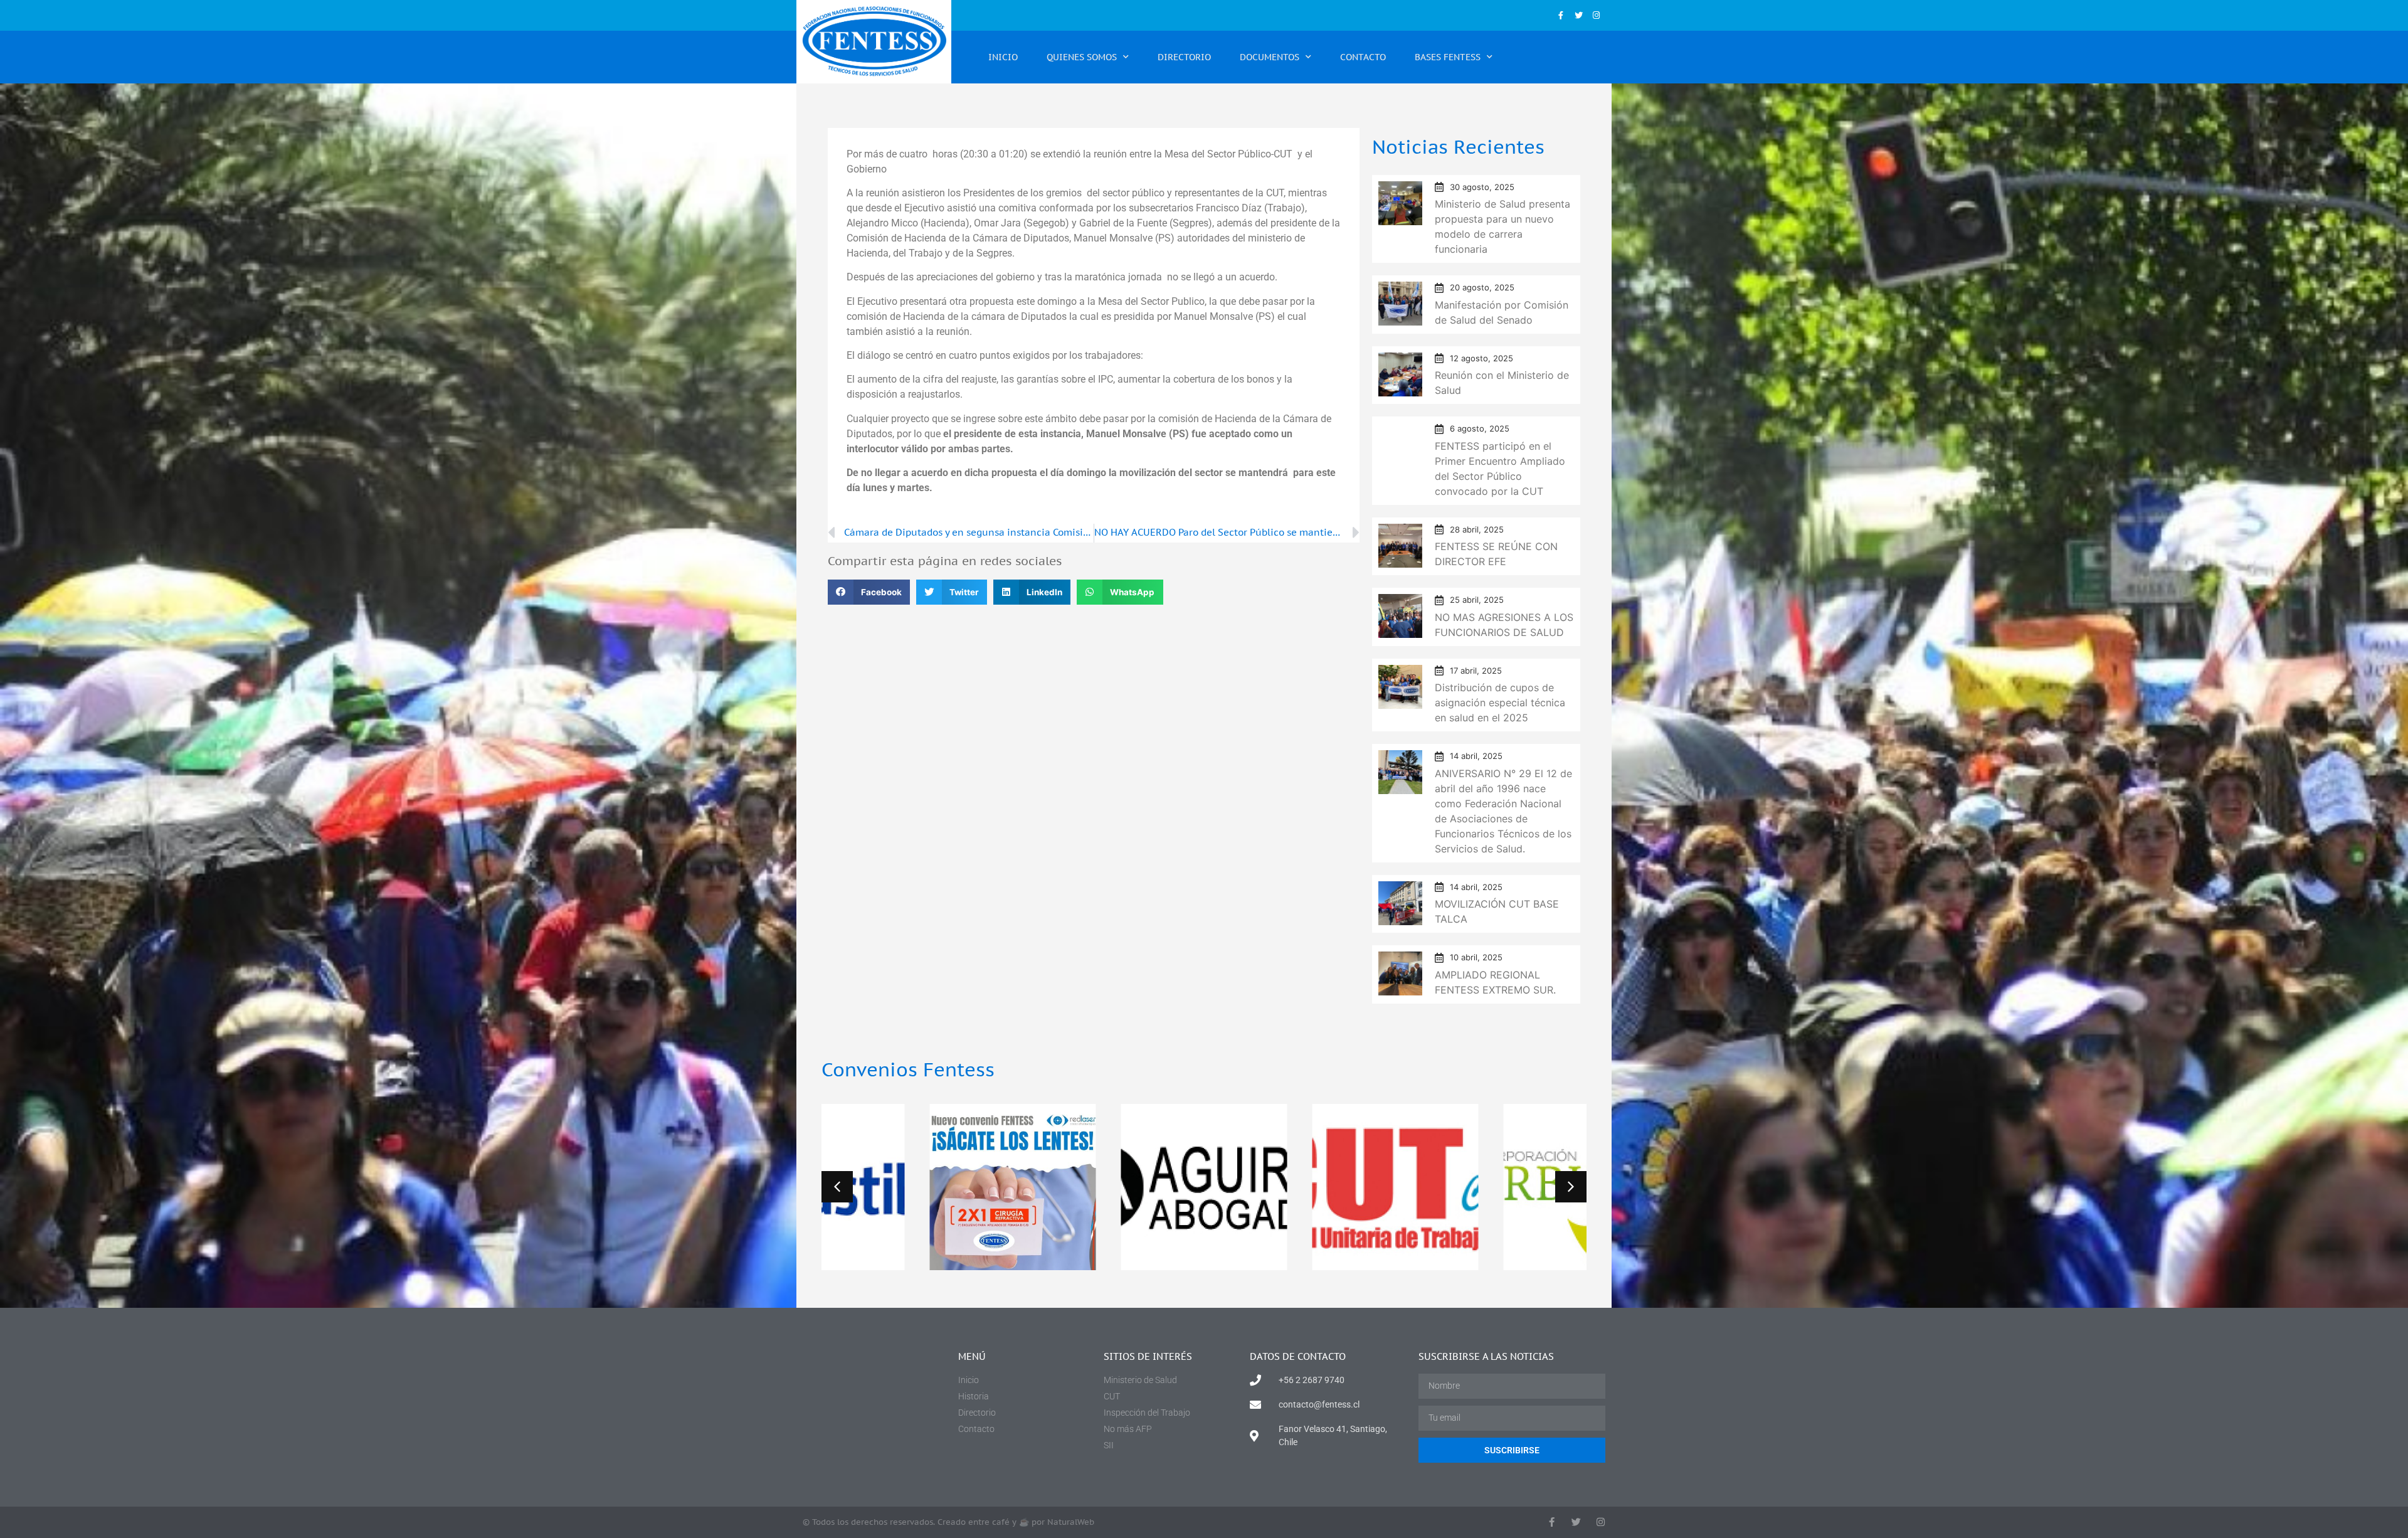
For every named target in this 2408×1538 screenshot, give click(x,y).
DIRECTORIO (1184, 57)
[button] (869, 592)
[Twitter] (1579, 15)
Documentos (1270, 57)
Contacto (1363, 57)
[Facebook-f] (1560, 15)
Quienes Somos (1082, 57)
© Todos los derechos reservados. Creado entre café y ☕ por (948, 1522)
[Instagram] (1596, 15)
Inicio (1003, 57)
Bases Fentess (1448, 57)
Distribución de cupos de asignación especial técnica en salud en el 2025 (1500, 703)
